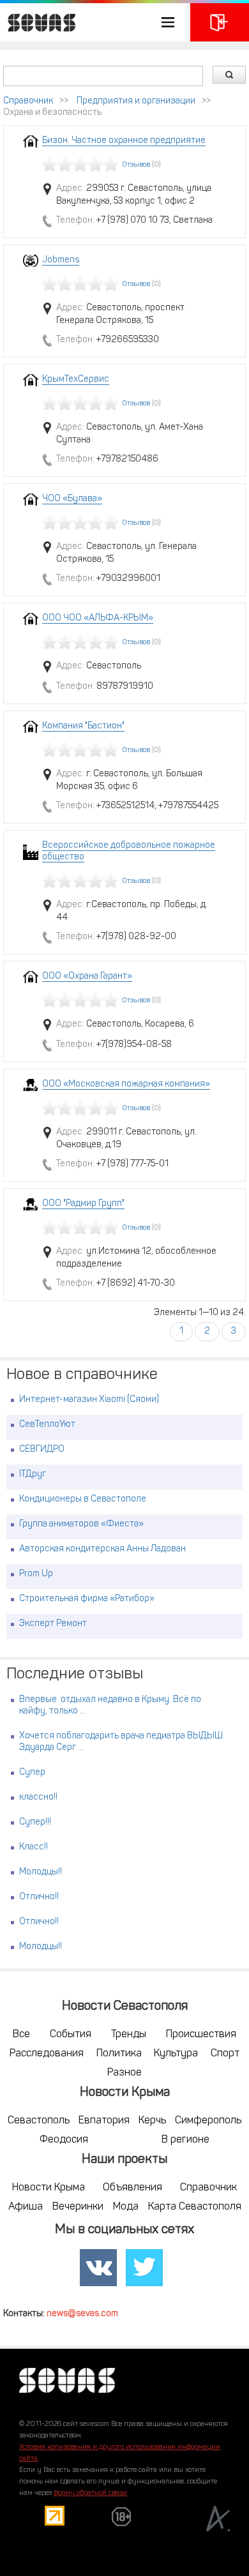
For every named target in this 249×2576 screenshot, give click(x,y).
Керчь (152, 2121)
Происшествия (201, 2035)
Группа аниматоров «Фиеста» (81, 1524)
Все (21, 2035)
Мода (126, 2207)
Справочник (28, 101)
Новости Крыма (49, 2188)
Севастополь (39, 2121)
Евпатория (104, 2121)
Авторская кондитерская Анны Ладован (102, 1549)
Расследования (47, 2054)
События (71, 2035)
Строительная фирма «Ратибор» (87, 1599)
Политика (119, 2054)
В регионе (185, 2140)
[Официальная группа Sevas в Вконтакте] (98, 2268)
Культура (176, 2054)
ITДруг (33, 1474)
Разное (124, 2073)
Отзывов (136, 165)
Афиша (26, 2207)
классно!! (38, 1797)
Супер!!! (35, 1822)
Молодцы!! (41, 1872)
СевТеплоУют (47, 1425)
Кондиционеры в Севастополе (83, 1499)
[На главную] (38, 22)
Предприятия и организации (136, 101)
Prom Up (36, 1574)
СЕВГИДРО (42, 1450)
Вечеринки (78, 2207)
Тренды (129, 2035)
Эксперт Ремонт (53, 1624)
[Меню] (94, 22)
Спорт (225, 2054)
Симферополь (208, 2121)
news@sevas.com (82, 2314)
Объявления (132, 2188)
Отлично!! (39, 1897)
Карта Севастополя (195, 2207)
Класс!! (34, 1847)
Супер (32, 1773)
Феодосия (64, 2140)
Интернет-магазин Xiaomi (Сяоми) (89, 1400)
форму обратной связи (90, 2493)
